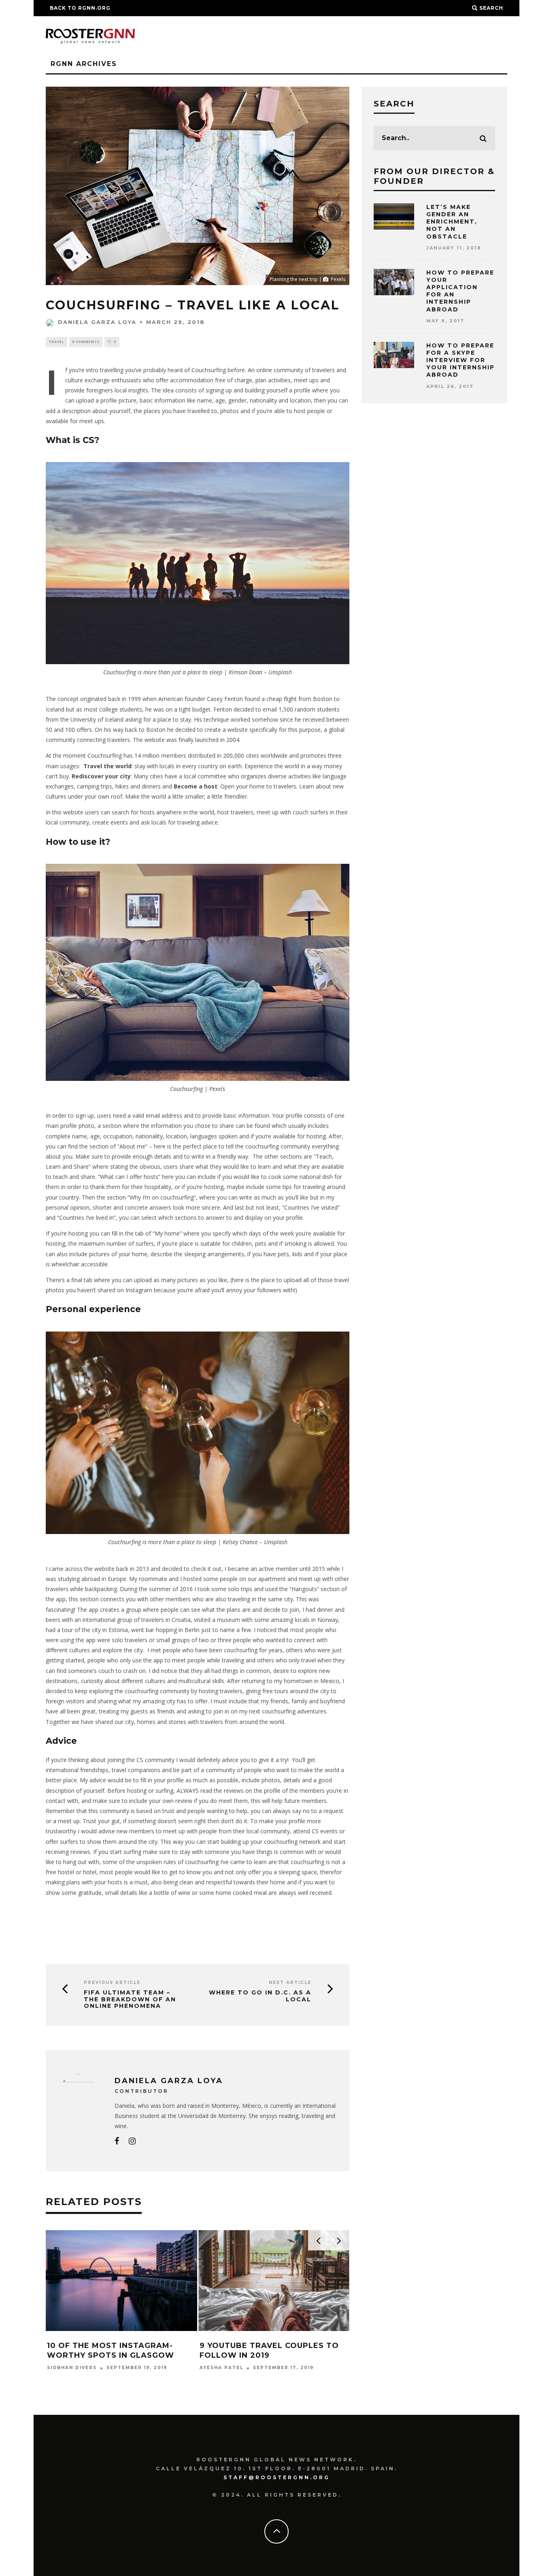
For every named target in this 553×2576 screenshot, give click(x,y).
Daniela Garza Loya (97, 322)
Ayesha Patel (221, 2368)
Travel (56, 342)
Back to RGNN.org (80, 8)
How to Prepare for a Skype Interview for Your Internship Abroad (460, 360)
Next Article (290, 1983)
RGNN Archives (84, 64)
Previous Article (112, 1983)
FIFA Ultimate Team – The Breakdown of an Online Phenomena (130, 1999)
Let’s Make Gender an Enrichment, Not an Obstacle (452, 222)
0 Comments (86, 342)
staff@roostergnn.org (277, 2477)
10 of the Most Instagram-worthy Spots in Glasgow (111, 2350)
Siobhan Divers (72, 2368)
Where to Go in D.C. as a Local (260, 1996)
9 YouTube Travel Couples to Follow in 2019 (269, 2350)
